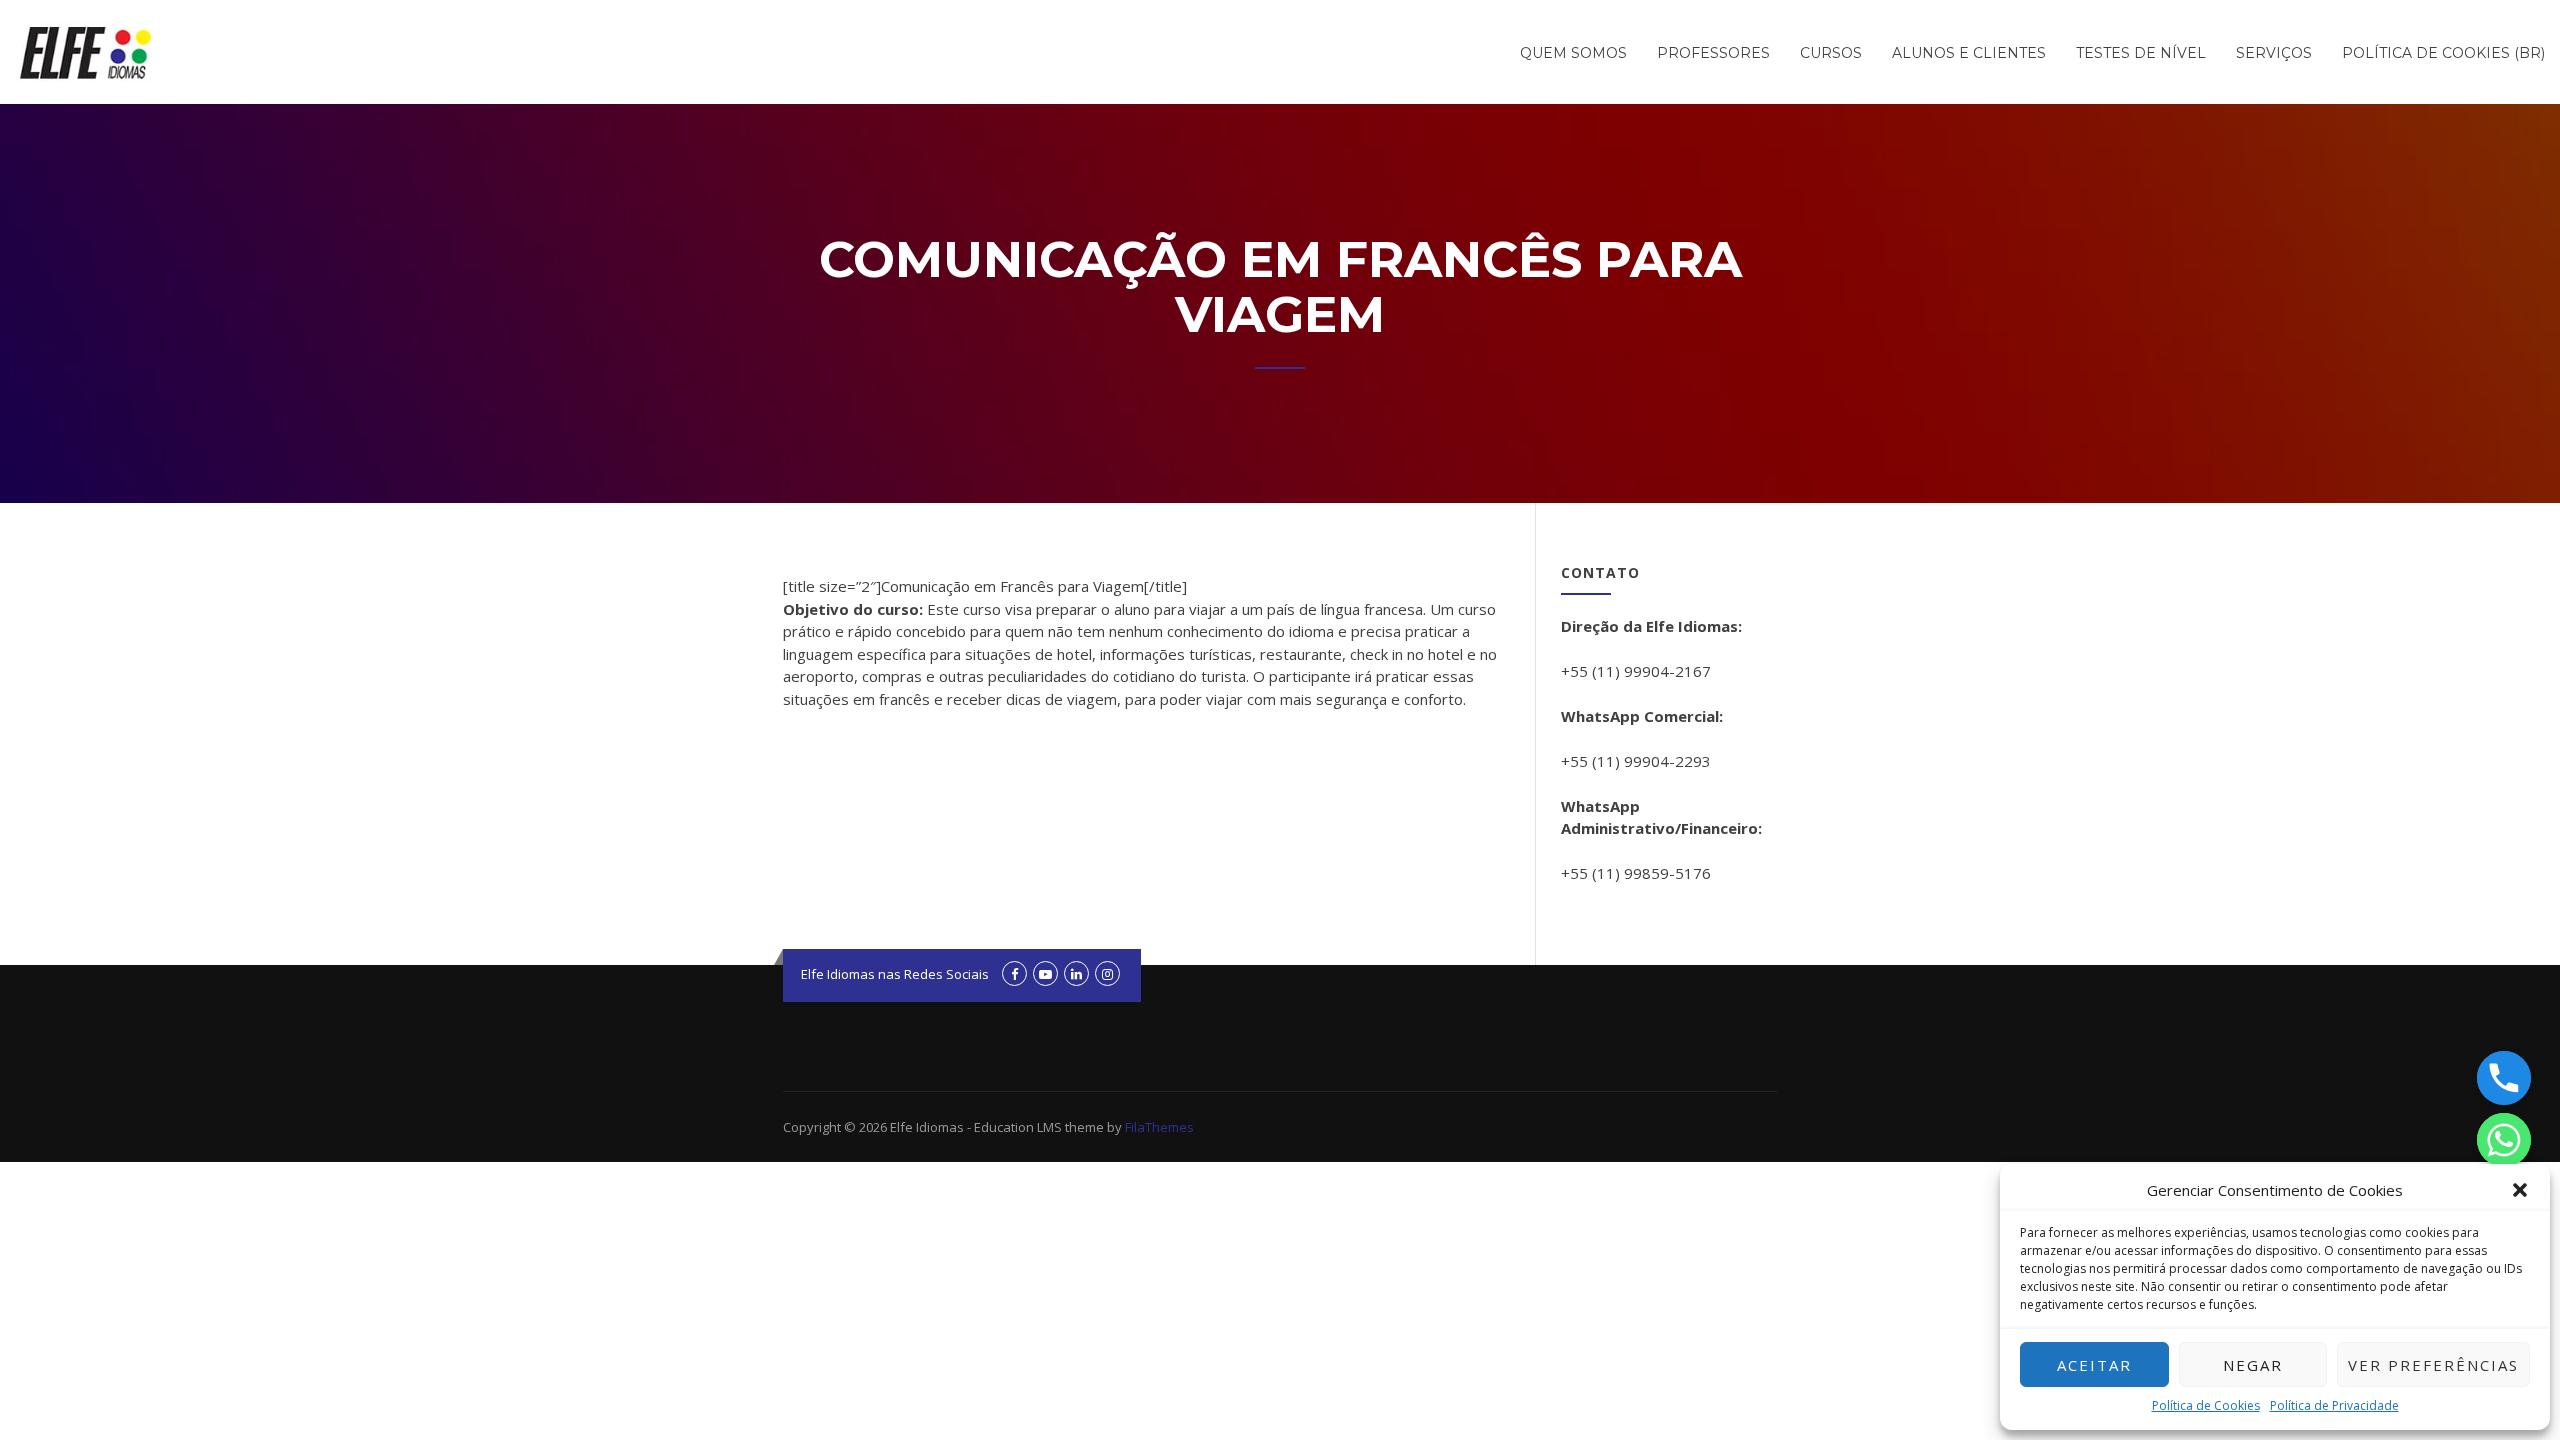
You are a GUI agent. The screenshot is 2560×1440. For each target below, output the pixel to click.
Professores (1713, 53)
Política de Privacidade (2334, 1405)
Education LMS (1018, 1127)
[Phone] (2504, 1078)
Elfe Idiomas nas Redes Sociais (895, 974)
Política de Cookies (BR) (2443, 53)
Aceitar (2094, 1365)
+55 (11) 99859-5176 (1636, 873)
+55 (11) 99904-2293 (1636, 761)
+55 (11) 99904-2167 (1636, 671)
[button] (2520, 1190)
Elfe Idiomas (927, 1127)
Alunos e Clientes (1969, 53)
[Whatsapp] (2504, 1140)
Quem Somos (1573, 53)
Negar (2253, 1365)
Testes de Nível (2141, 53)
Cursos (1831, 53)
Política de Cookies (2206, 1405)
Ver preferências (2433, 1365)
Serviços (2274, 53)
